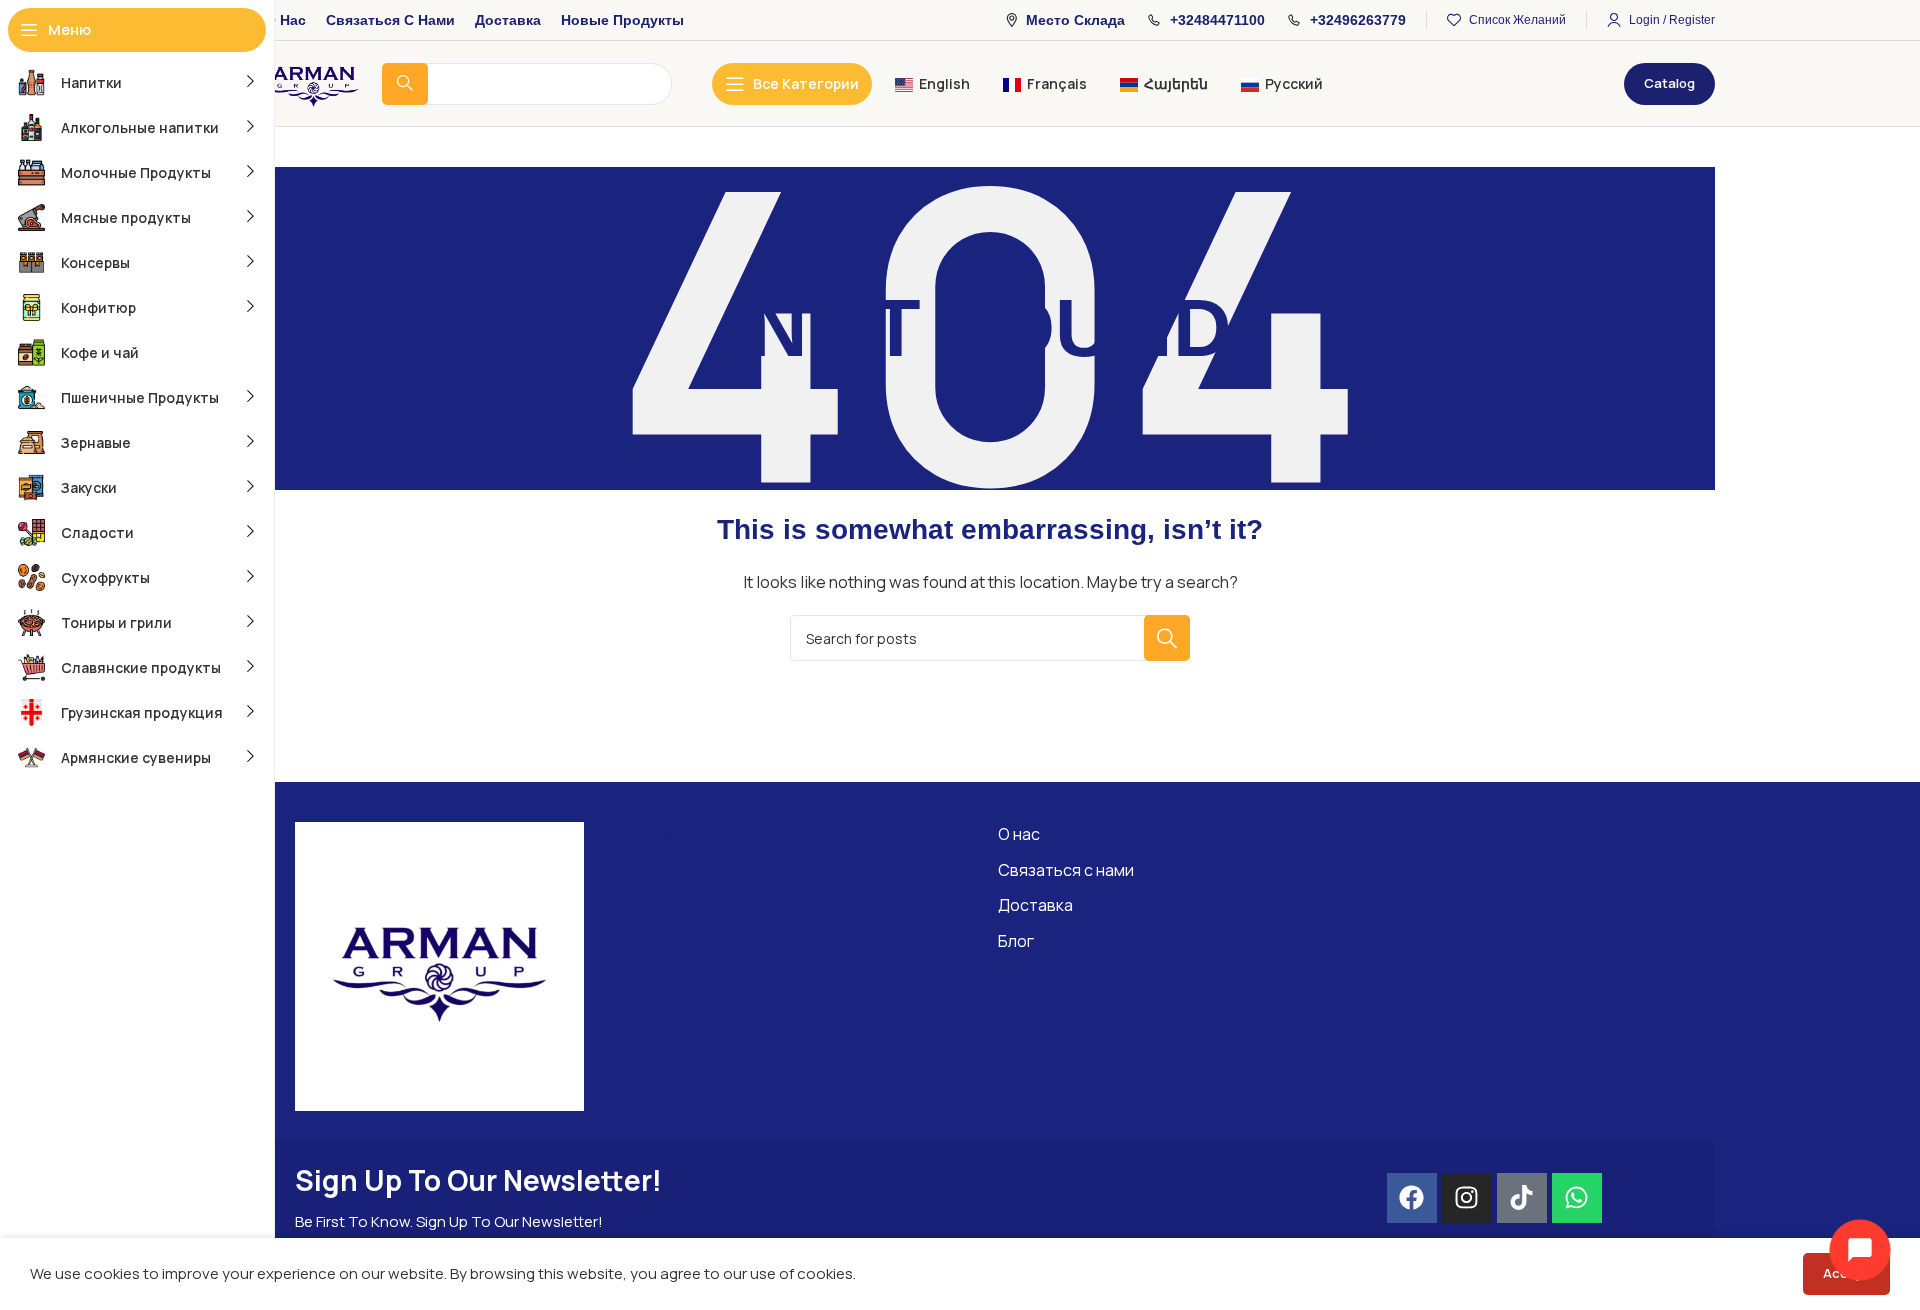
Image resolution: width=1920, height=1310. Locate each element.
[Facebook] (1412, 1198)
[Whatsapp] (1577, 1198)
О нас (1019, 834)
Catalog (1669, 83)
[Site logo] (313, 82)
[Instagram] (1467, 1198)
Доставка (1035, 905)
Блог (1016, 941)
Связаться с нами (1066, 870)
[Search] (1167, 638)
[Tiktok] (1522, 1198)
